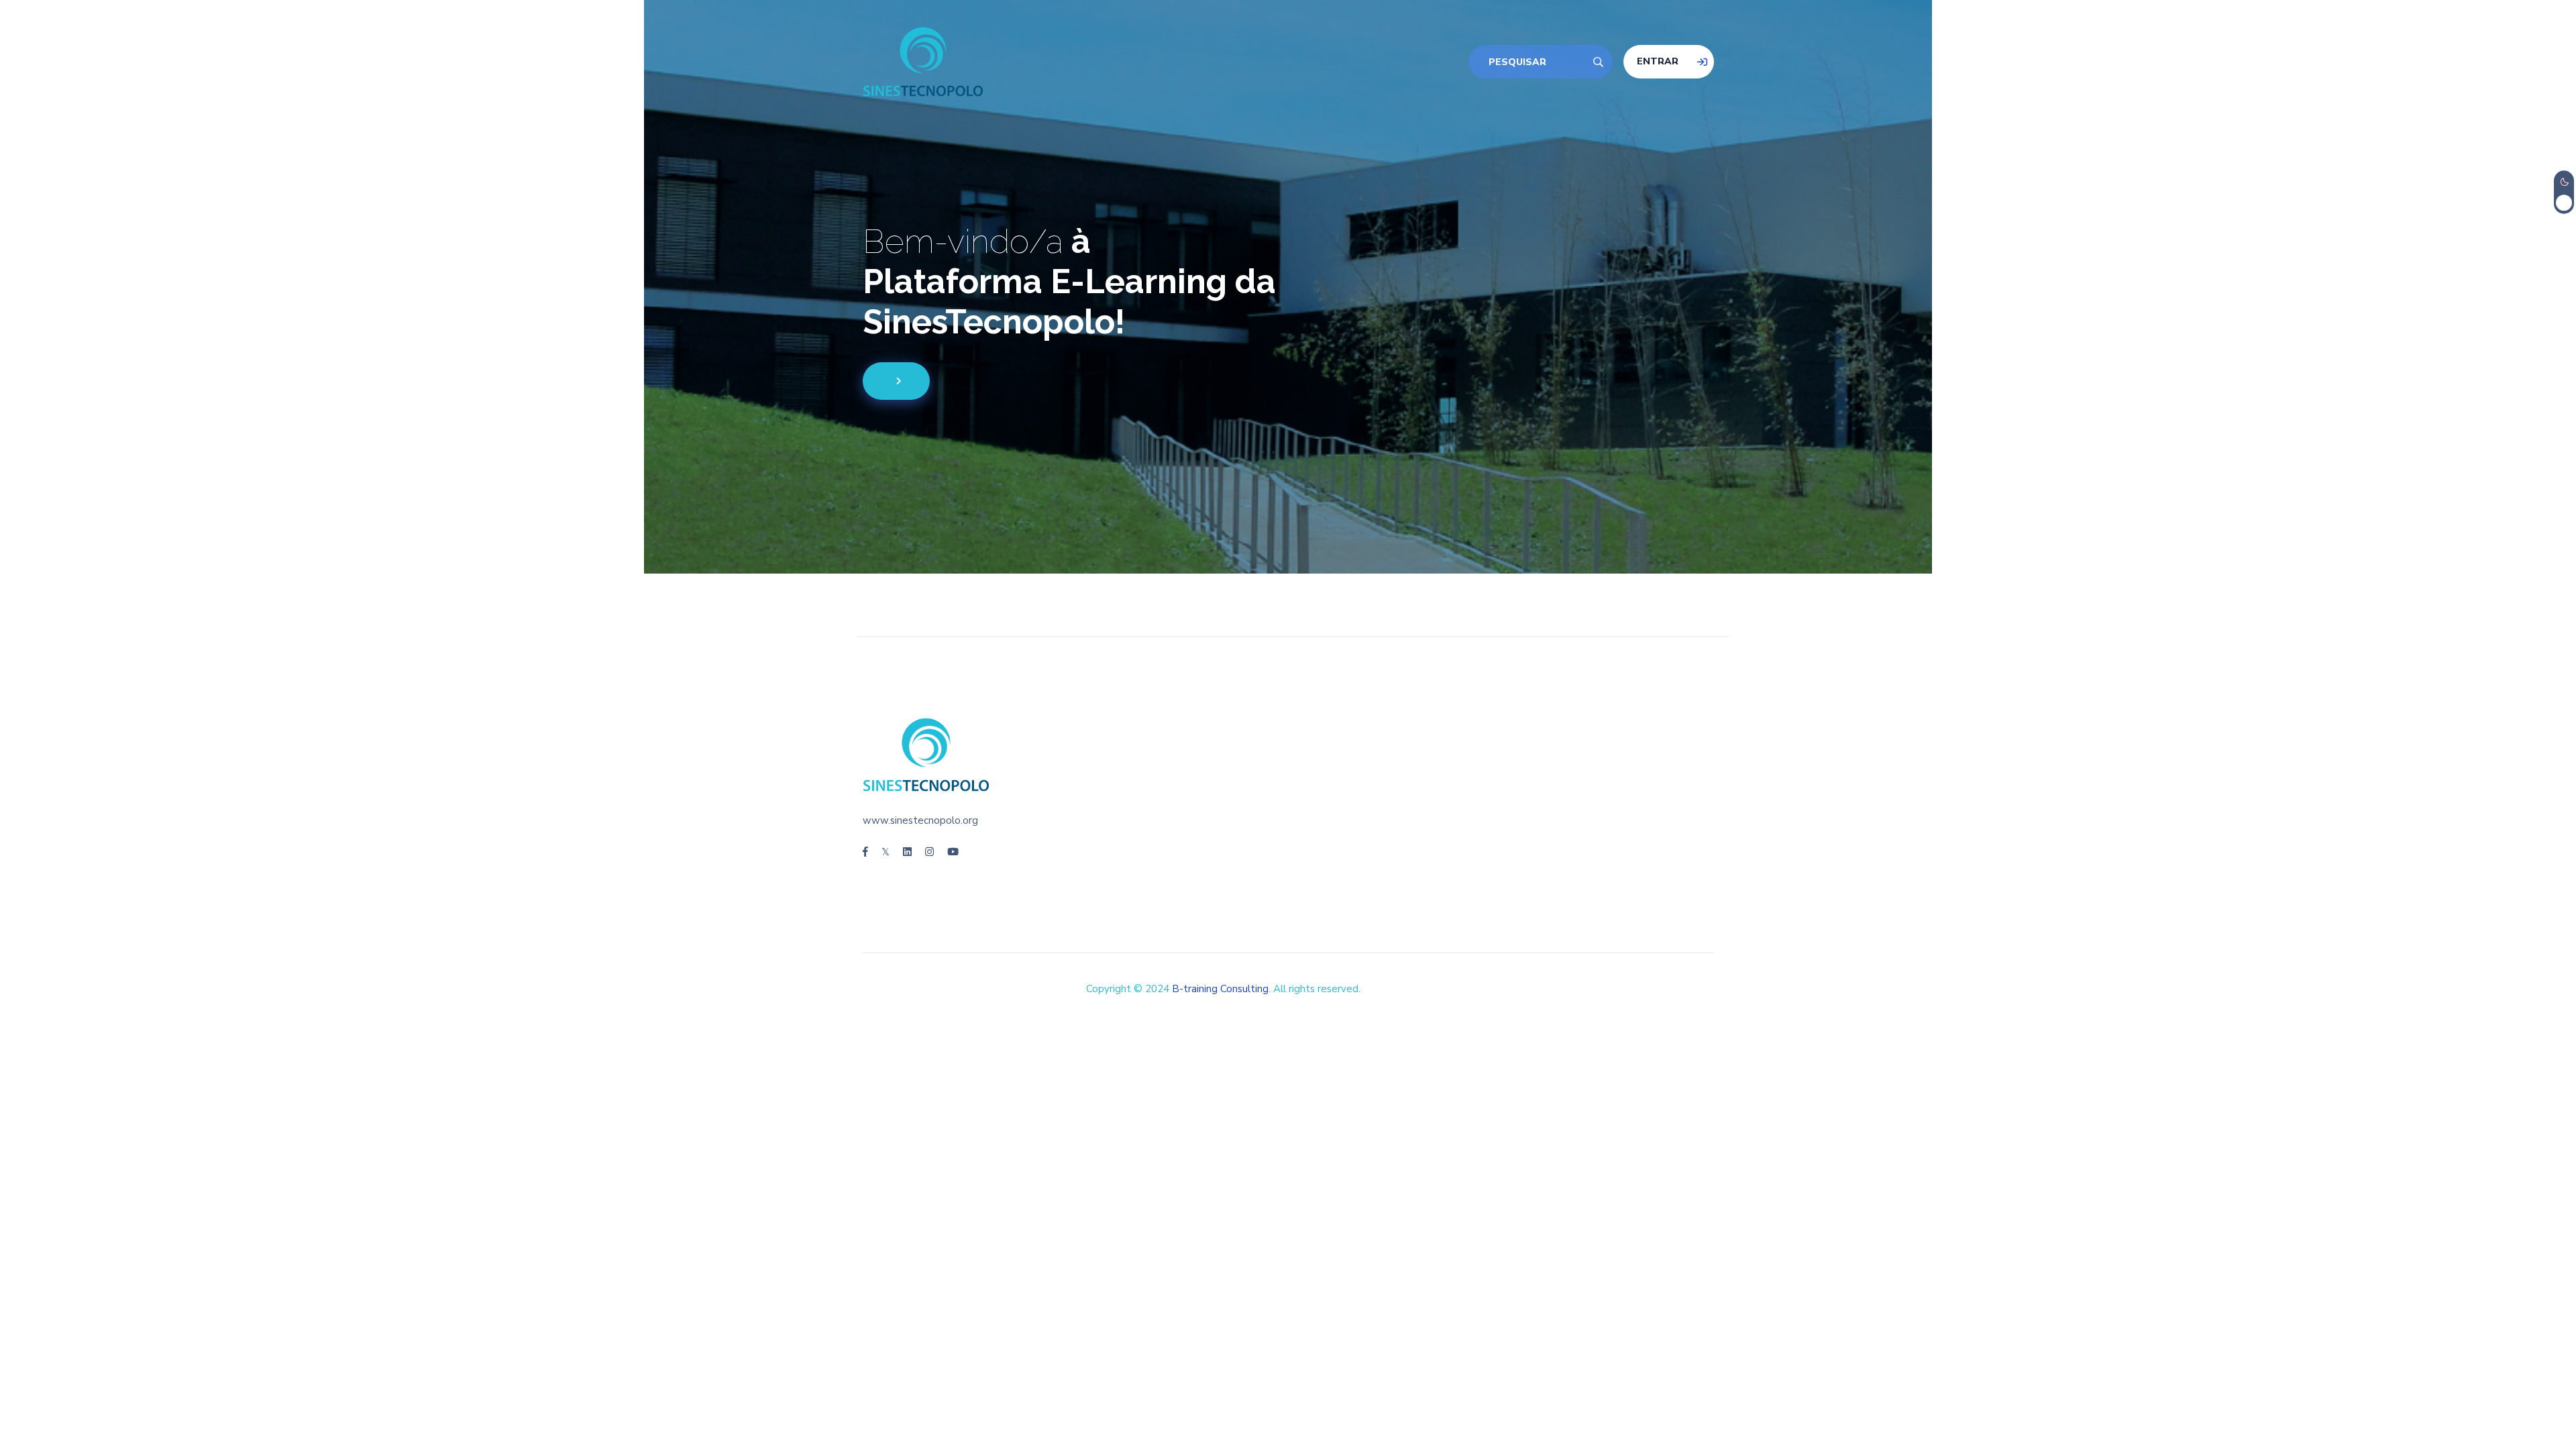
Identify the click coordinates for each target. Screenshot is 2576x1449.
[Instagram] (929, 852)
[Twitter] (885, 852)
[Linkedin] (907, 852)
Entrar (1658, 61)
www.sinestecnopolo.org (920, 820)
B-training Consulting (1220, 989)
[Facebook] (865, 852)
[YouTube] (953, 852)
